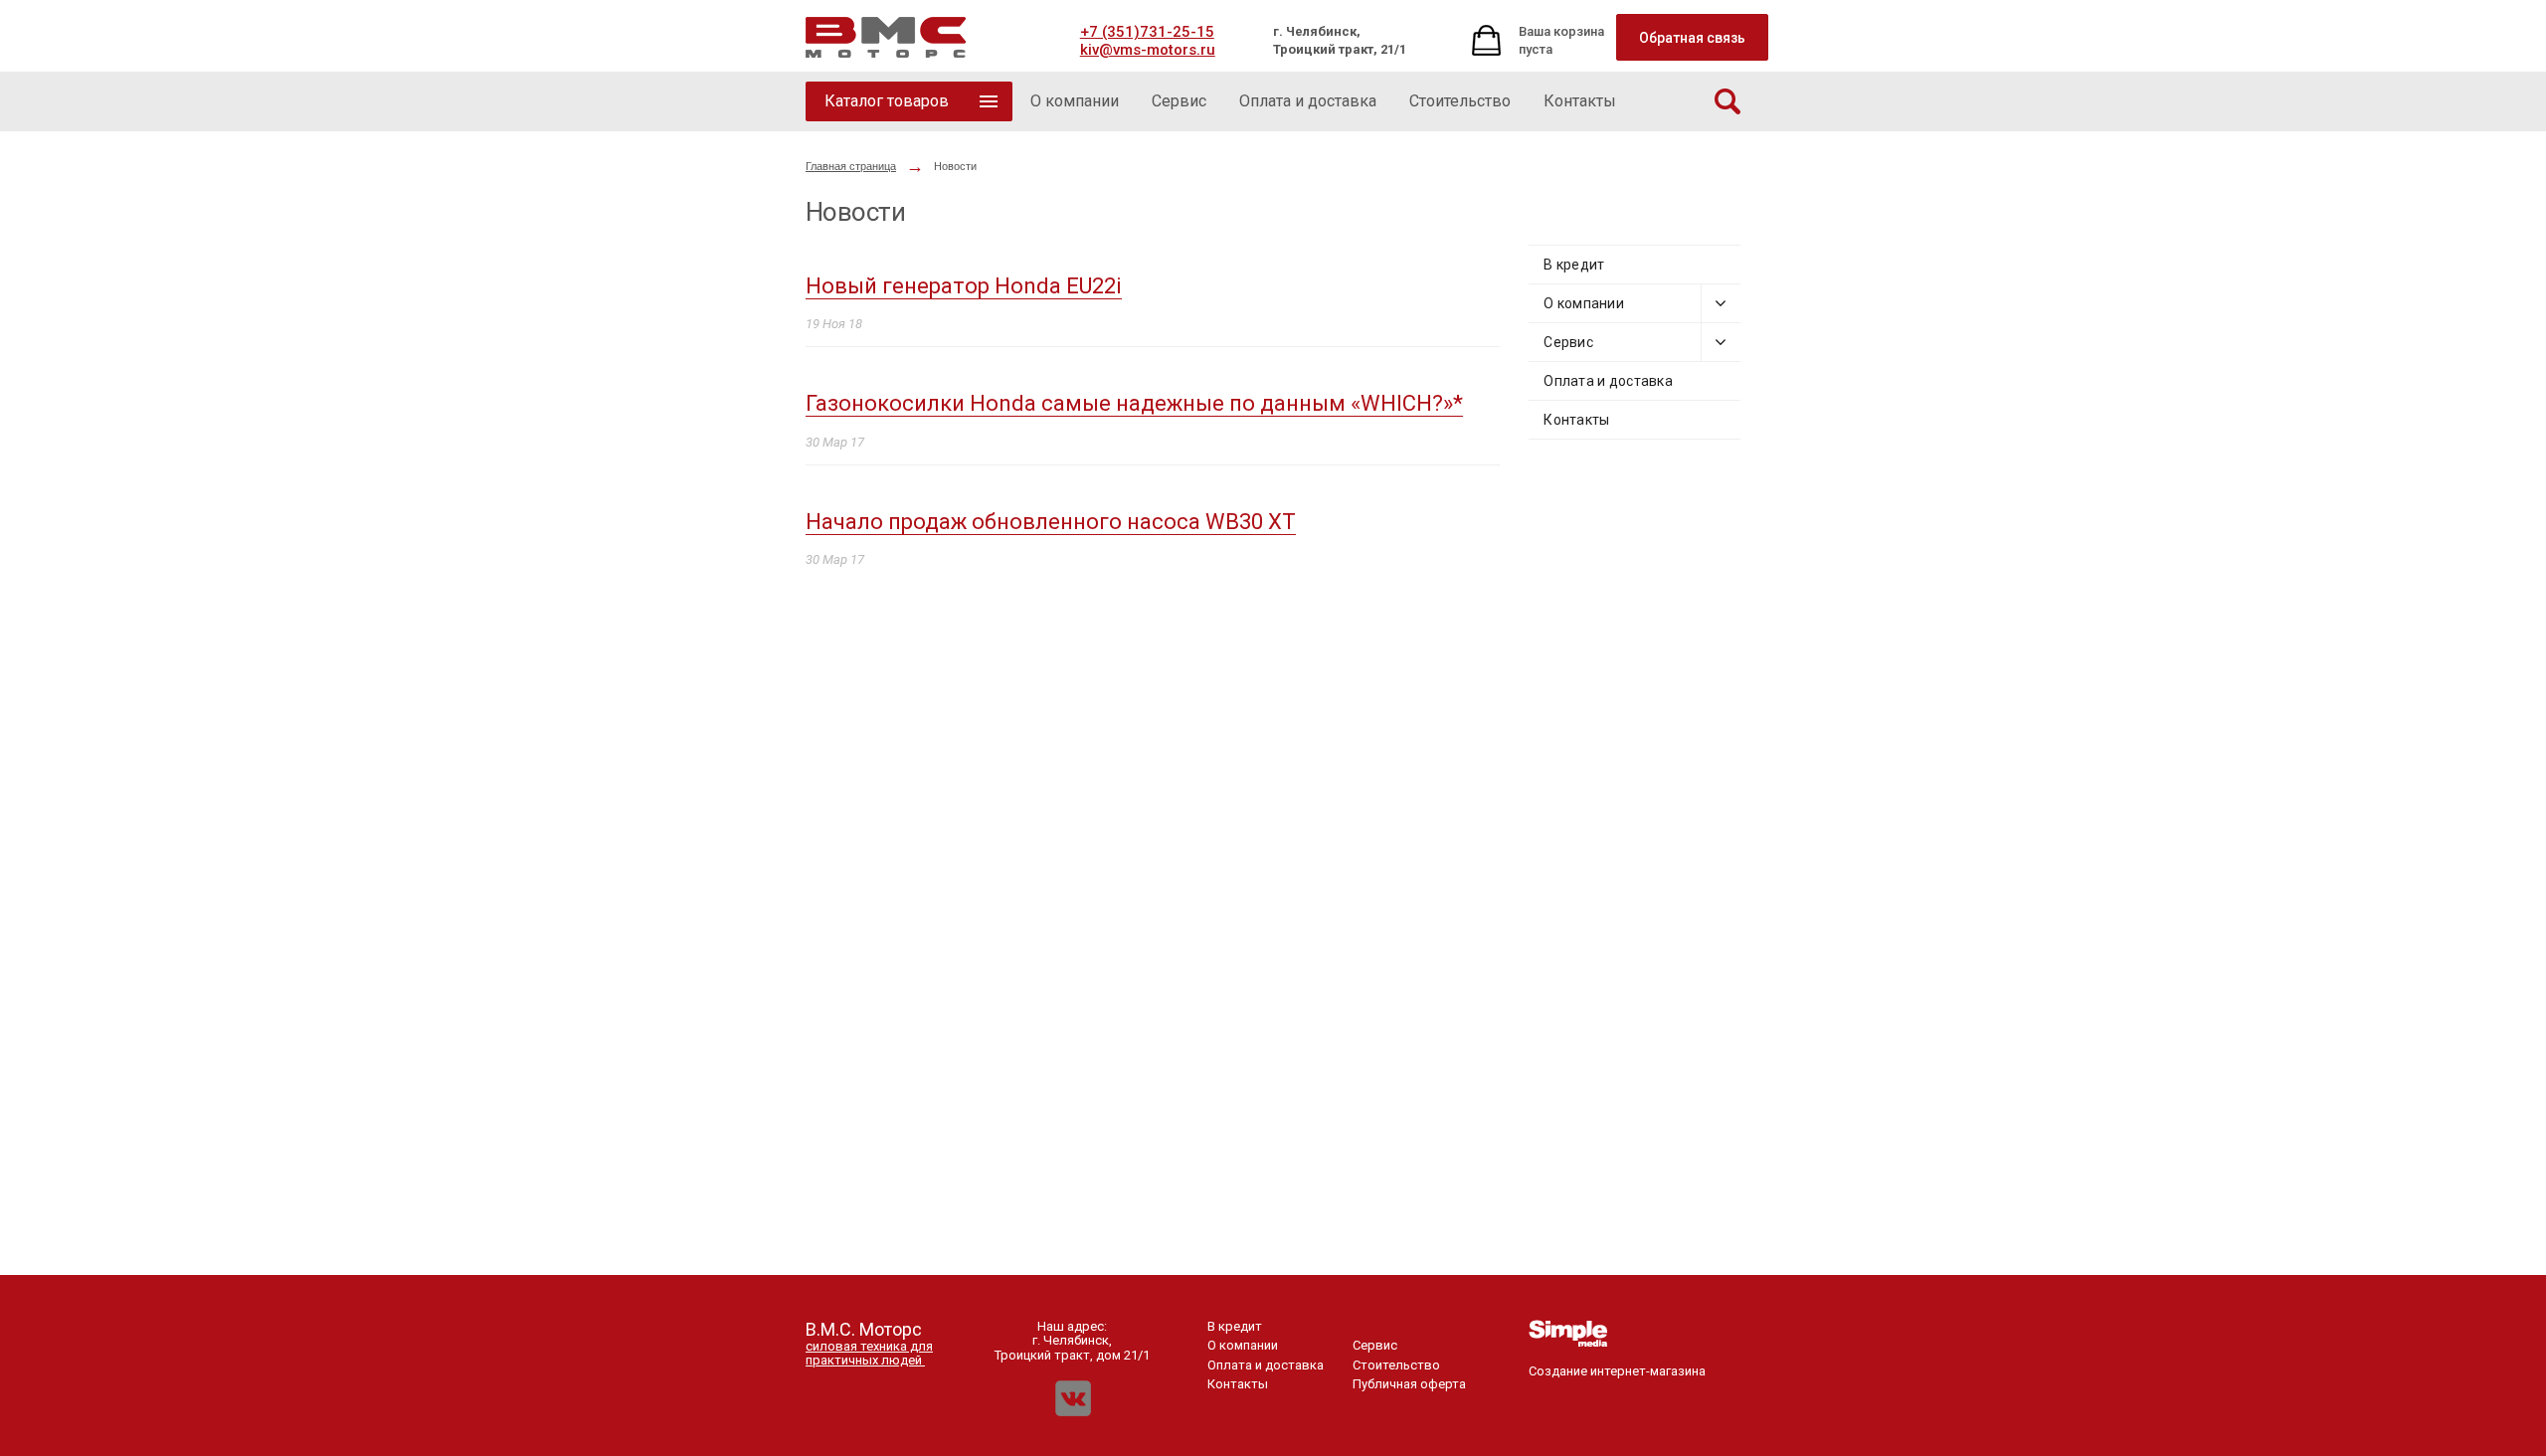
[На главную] (886, 37)
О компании (1584, 303)
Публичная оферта (1409, 1384)
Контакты (1576, 420)
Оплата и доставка (1608, 381)
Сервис (1568, 342)
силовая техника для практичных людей (869, 1353)
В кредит (1574, 265)
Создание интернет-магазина (1617, 1371)
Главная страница (851, 166)
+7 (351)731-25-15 (1147, 32)
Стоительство (1396, 1365)
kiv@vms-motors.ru (1148, 50)
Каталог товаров (887, 101)
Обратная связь (1692, 38)
